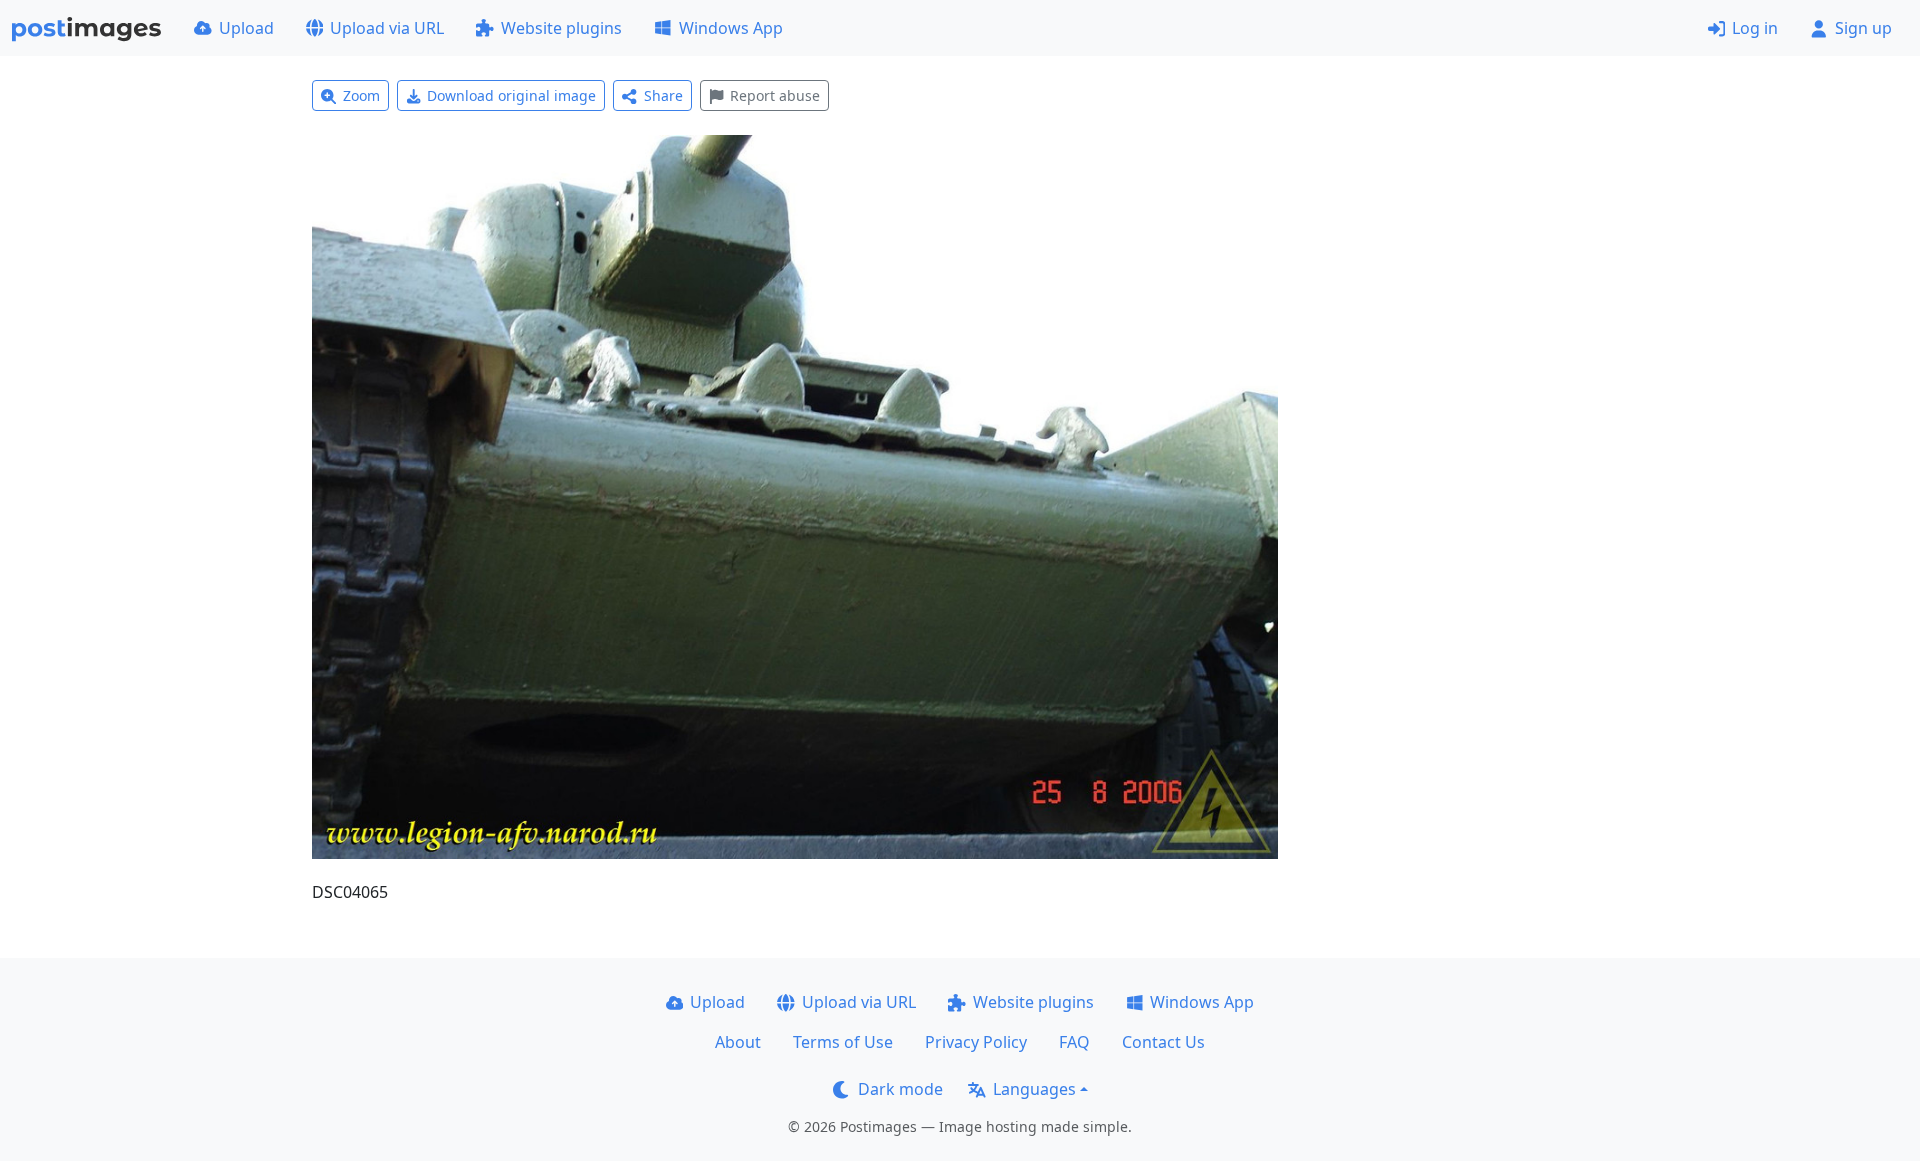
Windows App (731, 28)
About (738, 1042)
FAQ (1074, 1042)
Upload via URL (387, 28)
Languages (1034, 1089)
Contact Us (1163, 1042)
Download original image (511, 95)
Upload (246, 28)
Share (663, 95)
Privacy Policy (976, 1042)
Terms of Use (843, 1042)
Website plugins (561, 28)
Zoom (361, 95)
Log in (1755, 28)
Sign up (1863, 28)
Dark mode (900, 1089)
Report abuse (775, 95)
